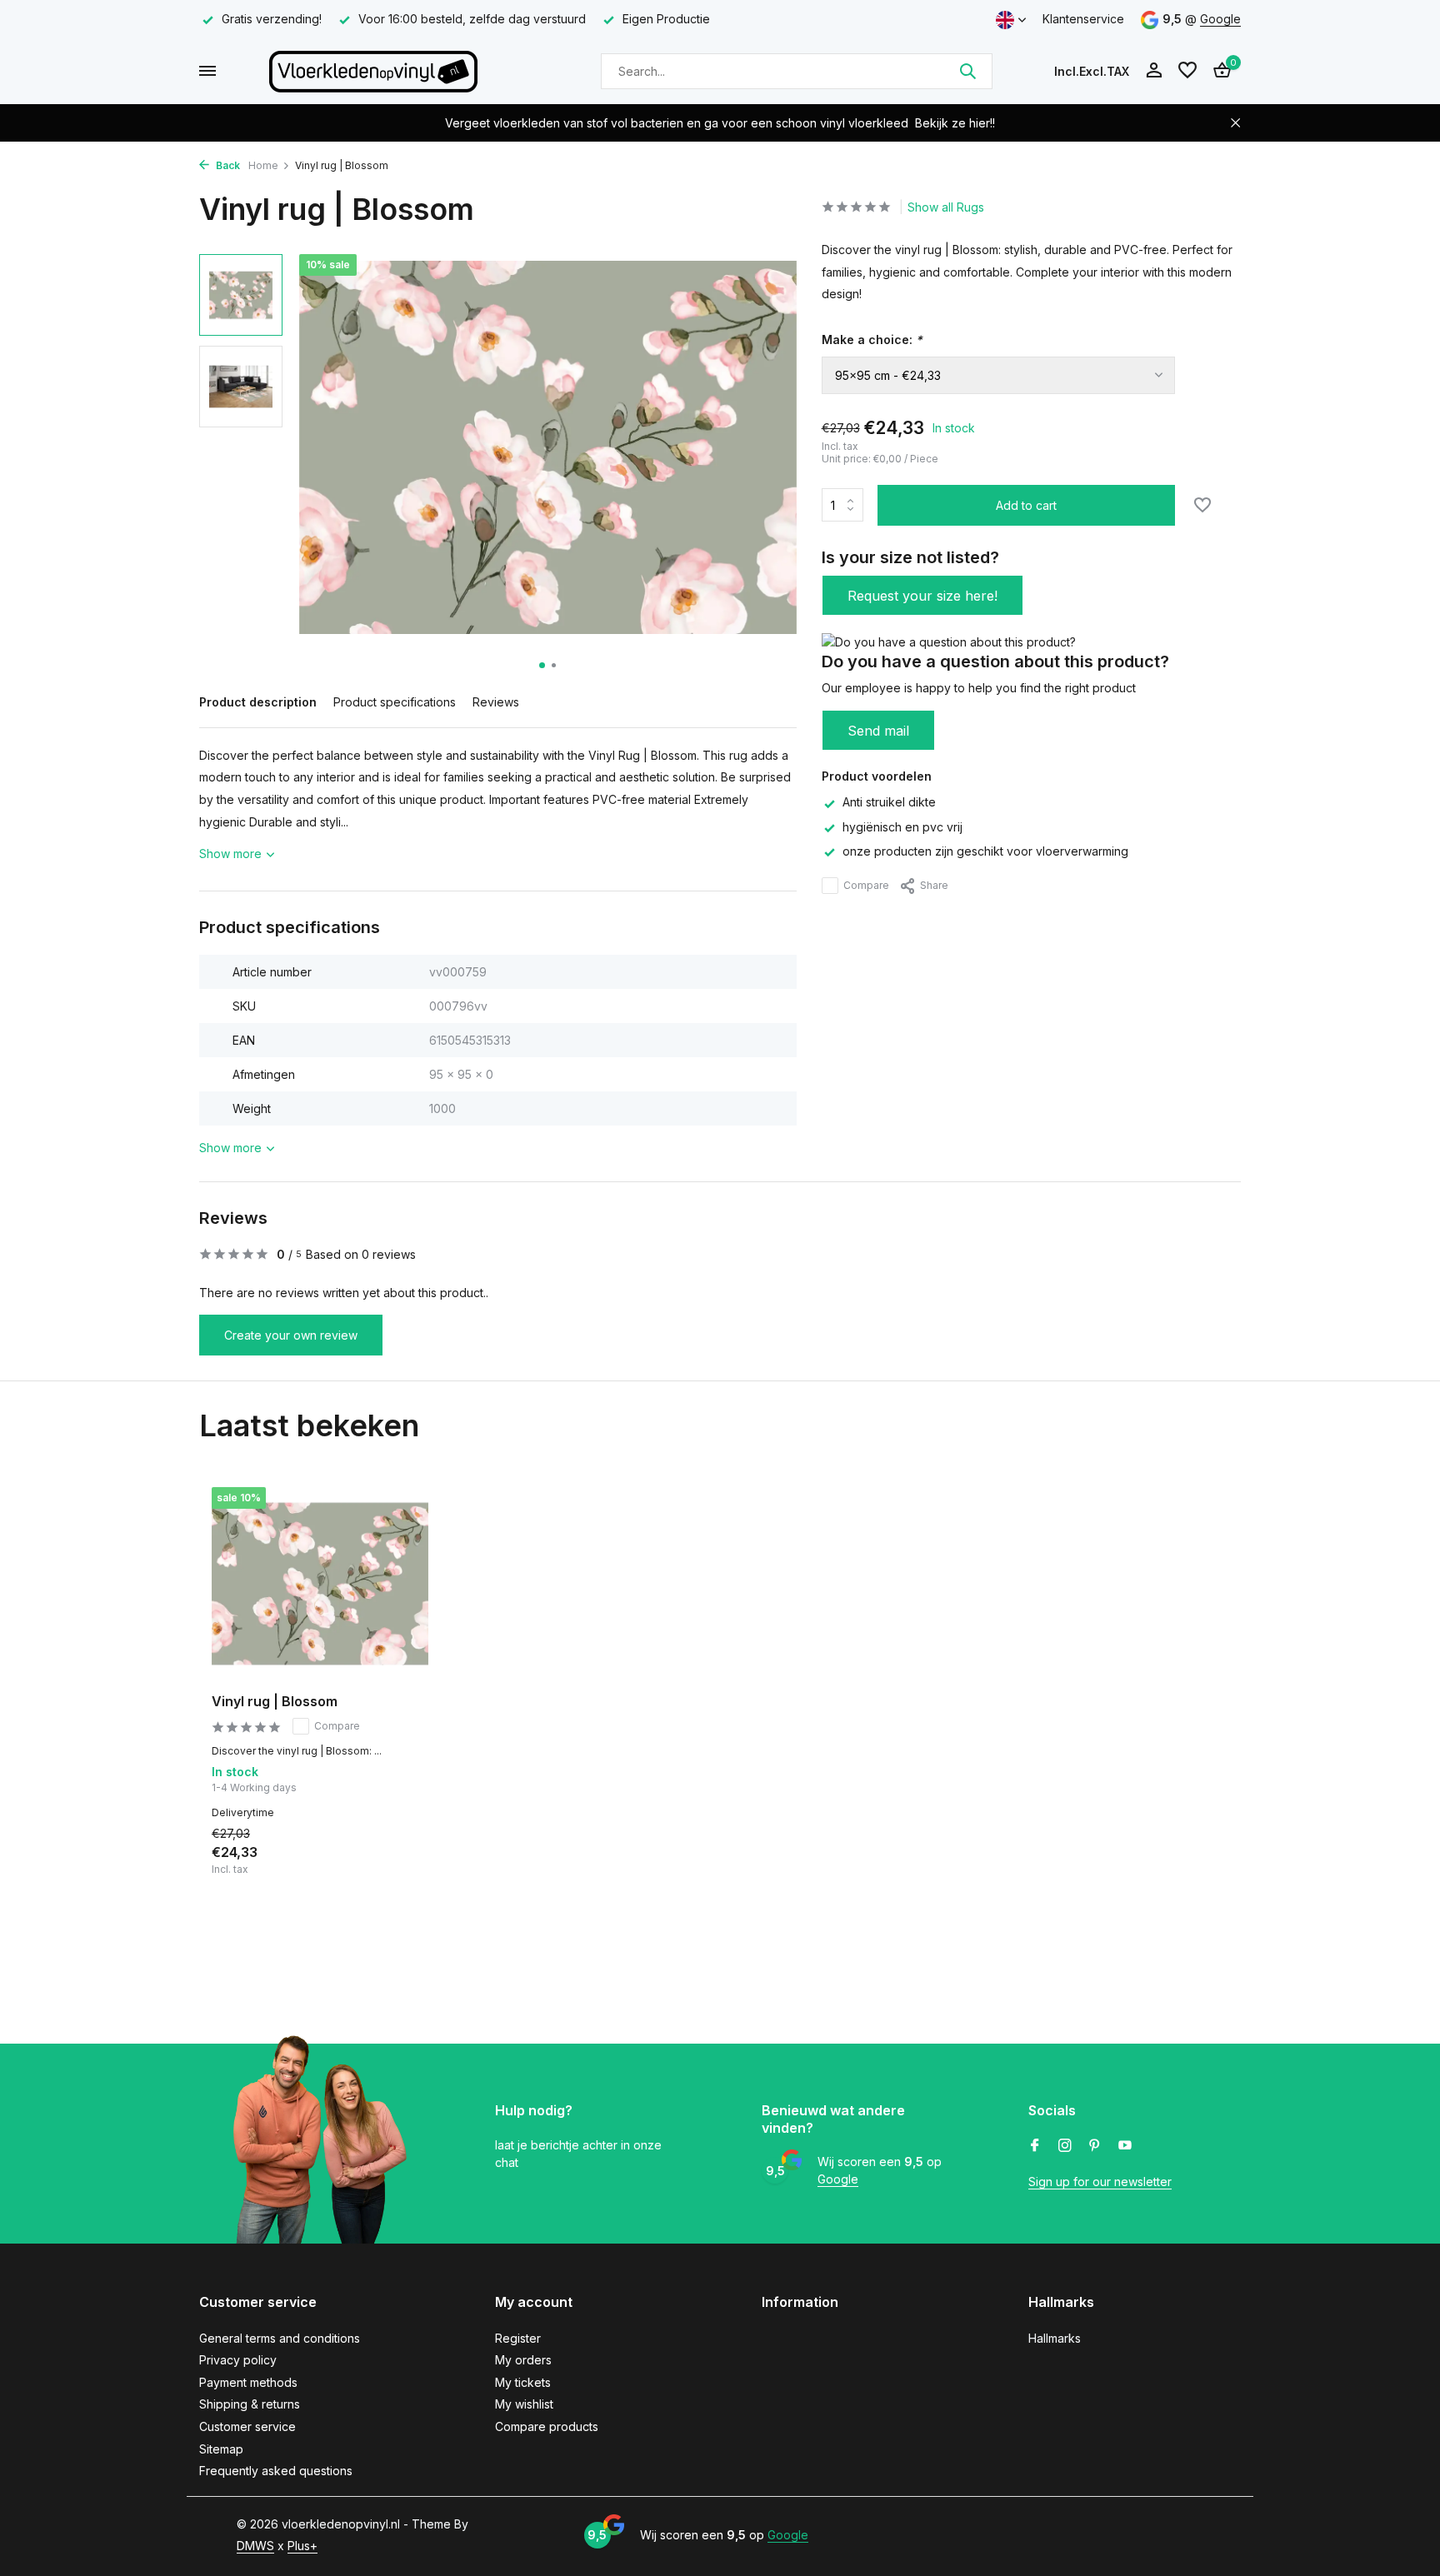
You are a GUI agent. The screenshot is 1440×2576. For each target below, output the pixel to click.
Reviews (496, 702)
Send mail (878, 731)
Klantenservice (1083, 19)
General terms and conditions (280, 2338)
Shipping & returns (250, 2404)
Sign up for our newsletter (1100, 2182)
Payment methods (248, 2382)
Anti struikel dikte (889, 802)
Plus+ (302, 2546)
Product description (258, 702)
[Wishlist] (1187, 71)
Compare (866, 885)
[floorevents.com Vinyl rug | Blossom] (320, 1584)
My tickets (523, 2382)
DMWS (255, 2546)
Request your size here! (922, 596)
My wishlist (524, 2404)
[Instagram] (1065, 2146)
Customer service (247, 2426)
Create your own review (291, 1335)
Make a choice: (872, 339)
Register (518, 2338)
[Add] (400, 1857)
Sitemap (221, 2449)
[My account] (1154, 71)
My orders (523, 2360)
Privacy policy (238, 2360)
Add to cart (1026, 505)
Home (263, 165)
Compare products (547, 2426)
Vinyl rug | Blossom (275, 1701)
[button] (542, 665)
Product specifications (395, 702)
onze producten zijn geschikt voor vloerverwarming (985, 851)
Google (1220, 19)
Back (227, 165)
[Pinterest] (1095, 2146)
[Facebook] (1035, 2146)
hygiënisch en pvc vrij (902, 827)
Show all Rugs (946, 207)
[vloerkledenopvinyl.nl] (373, 71)
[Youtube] (1125, 2146)
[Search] (967, 71)
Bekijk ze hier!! (955, 123)
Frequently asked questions (276, 2471)
